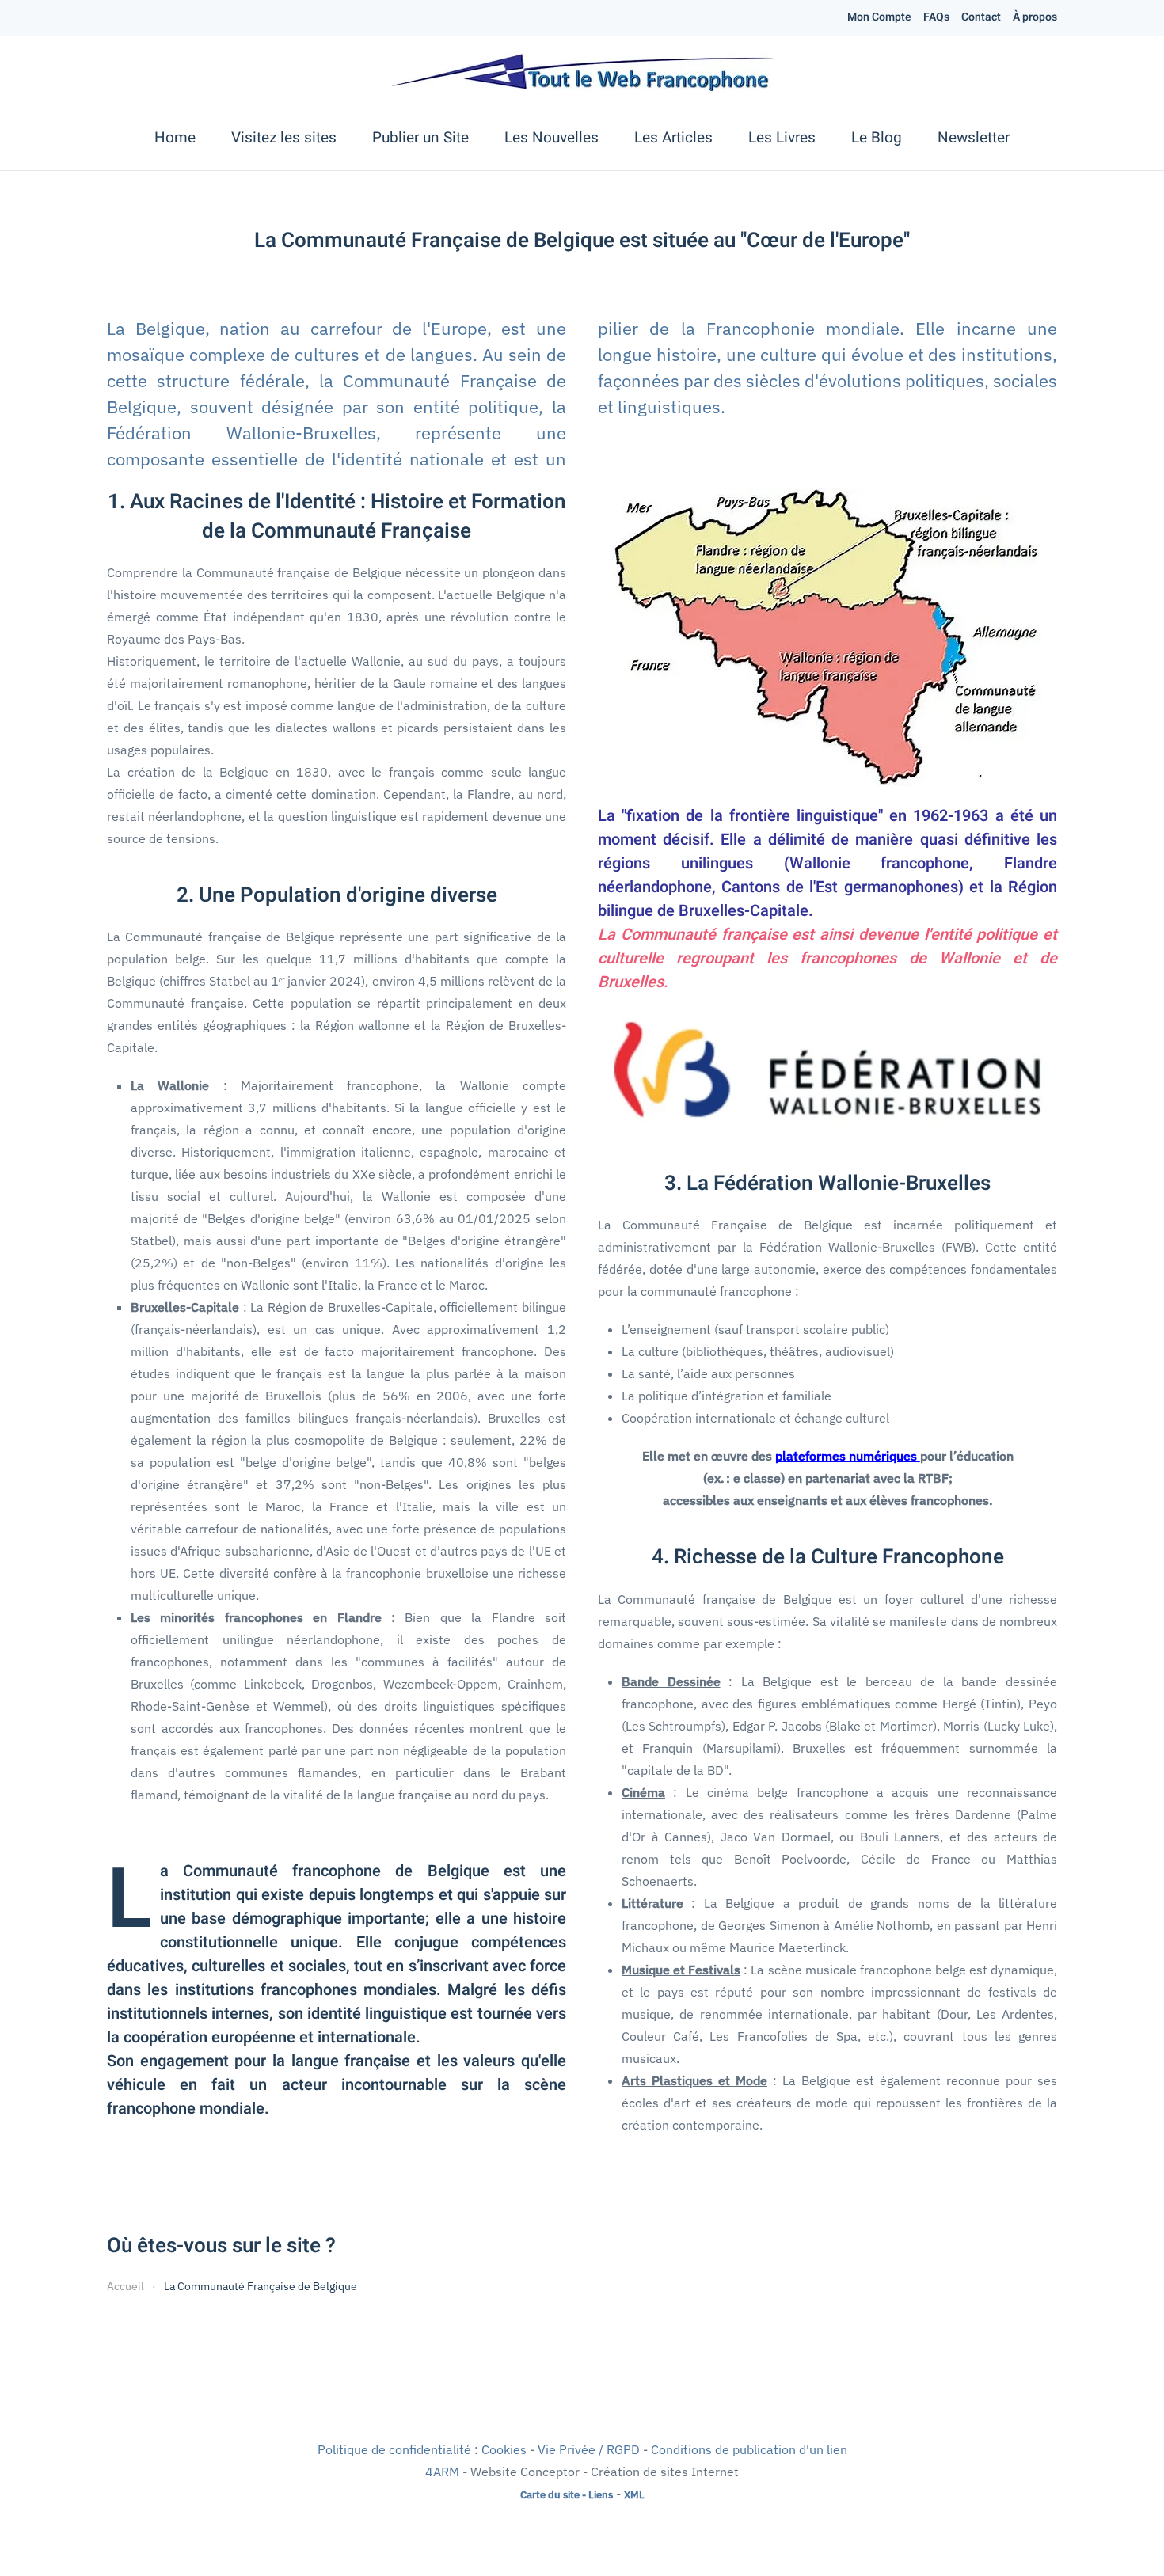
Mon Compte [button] (879, 17)
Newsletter (974, 138)
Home (175, 138)
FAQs (936, 17)
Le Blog (877, 138)
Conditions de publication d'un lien (749, 2449)
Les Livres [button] (782, 138)
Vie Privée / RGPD (589, 2449)
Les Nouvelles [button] (552, 138)
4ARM (442, 2472)
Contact (981, 17)
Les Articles (673, 138)
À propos (1035, 17)
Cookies (504, 2449)
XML (634, 2494)
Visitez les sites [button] (284, 138)
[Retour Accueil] (582, 71)
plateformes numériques (848, 1456)
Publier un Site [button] (420, 138)
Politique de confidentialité (394, 2449)
